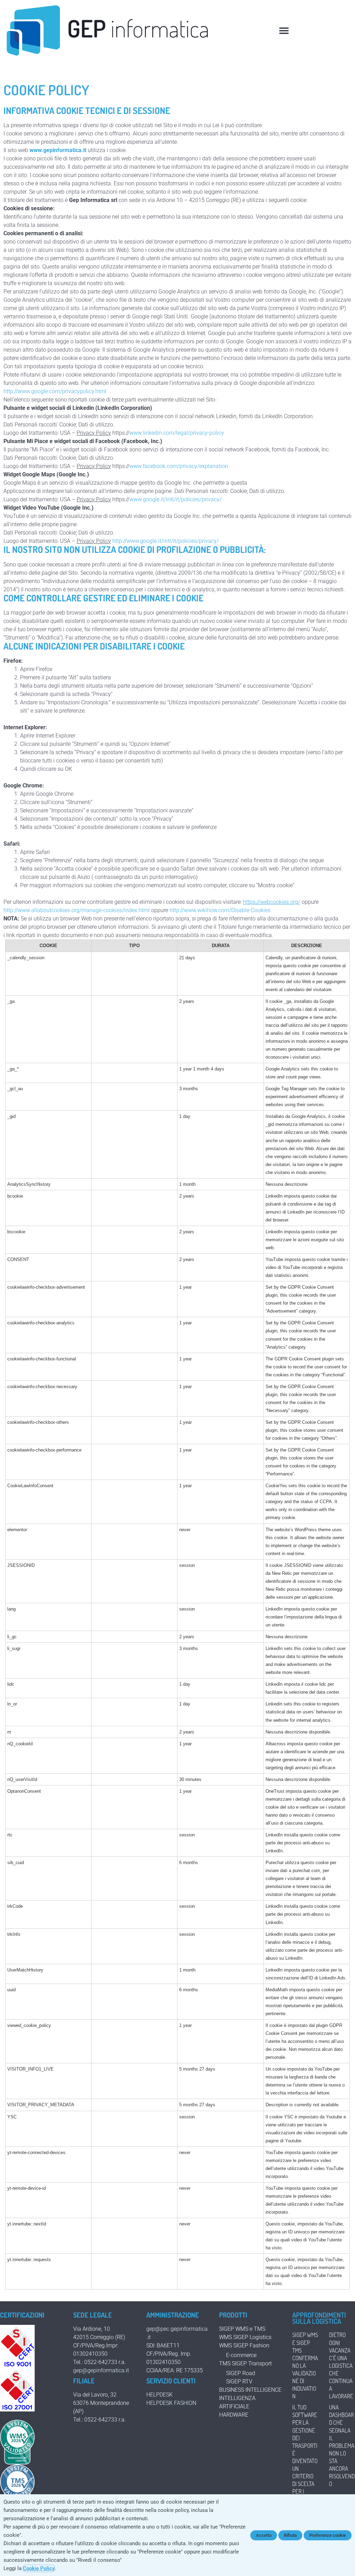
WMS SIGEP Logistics (245, 2337)
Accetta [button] (264, 2535)
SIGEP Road (241, 2373)
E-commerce (241, 2355)
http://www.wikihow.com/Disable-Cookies (220, 910)
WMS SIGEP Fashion (244, 2345)
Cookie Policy (39, 2568)
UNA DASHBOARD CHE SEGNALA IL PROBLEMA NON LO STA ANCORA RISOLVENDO (342, 2445)
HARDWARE (234, 2415)
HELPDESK (159, 2395)
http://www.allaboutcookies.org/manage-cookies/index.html (77, 910)
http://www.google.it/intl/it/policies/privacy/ (166, 541)
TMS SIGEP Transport (245, 2363)
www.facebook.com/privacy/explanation (179, 466)
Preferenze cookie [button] (328, 2535)
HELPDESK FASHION (171, 2403)
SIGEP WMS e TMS (242, 2329)
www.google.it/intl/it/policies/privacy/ (175, 499)
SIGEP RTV (239, 2381)
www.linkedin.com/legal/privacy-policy (177, 433)
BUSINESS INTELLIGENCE (250, 2390)
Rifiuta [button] (290, 2535)
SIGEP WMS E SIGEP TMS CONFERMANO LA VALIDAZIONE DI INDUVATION (305, 2365)
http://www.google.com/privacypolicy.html (55, 391)
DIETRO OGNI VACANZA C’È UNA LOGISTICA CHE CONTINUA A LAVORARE (341, 2365)
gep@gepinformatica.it (101, 2370)
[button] (284, 30)
